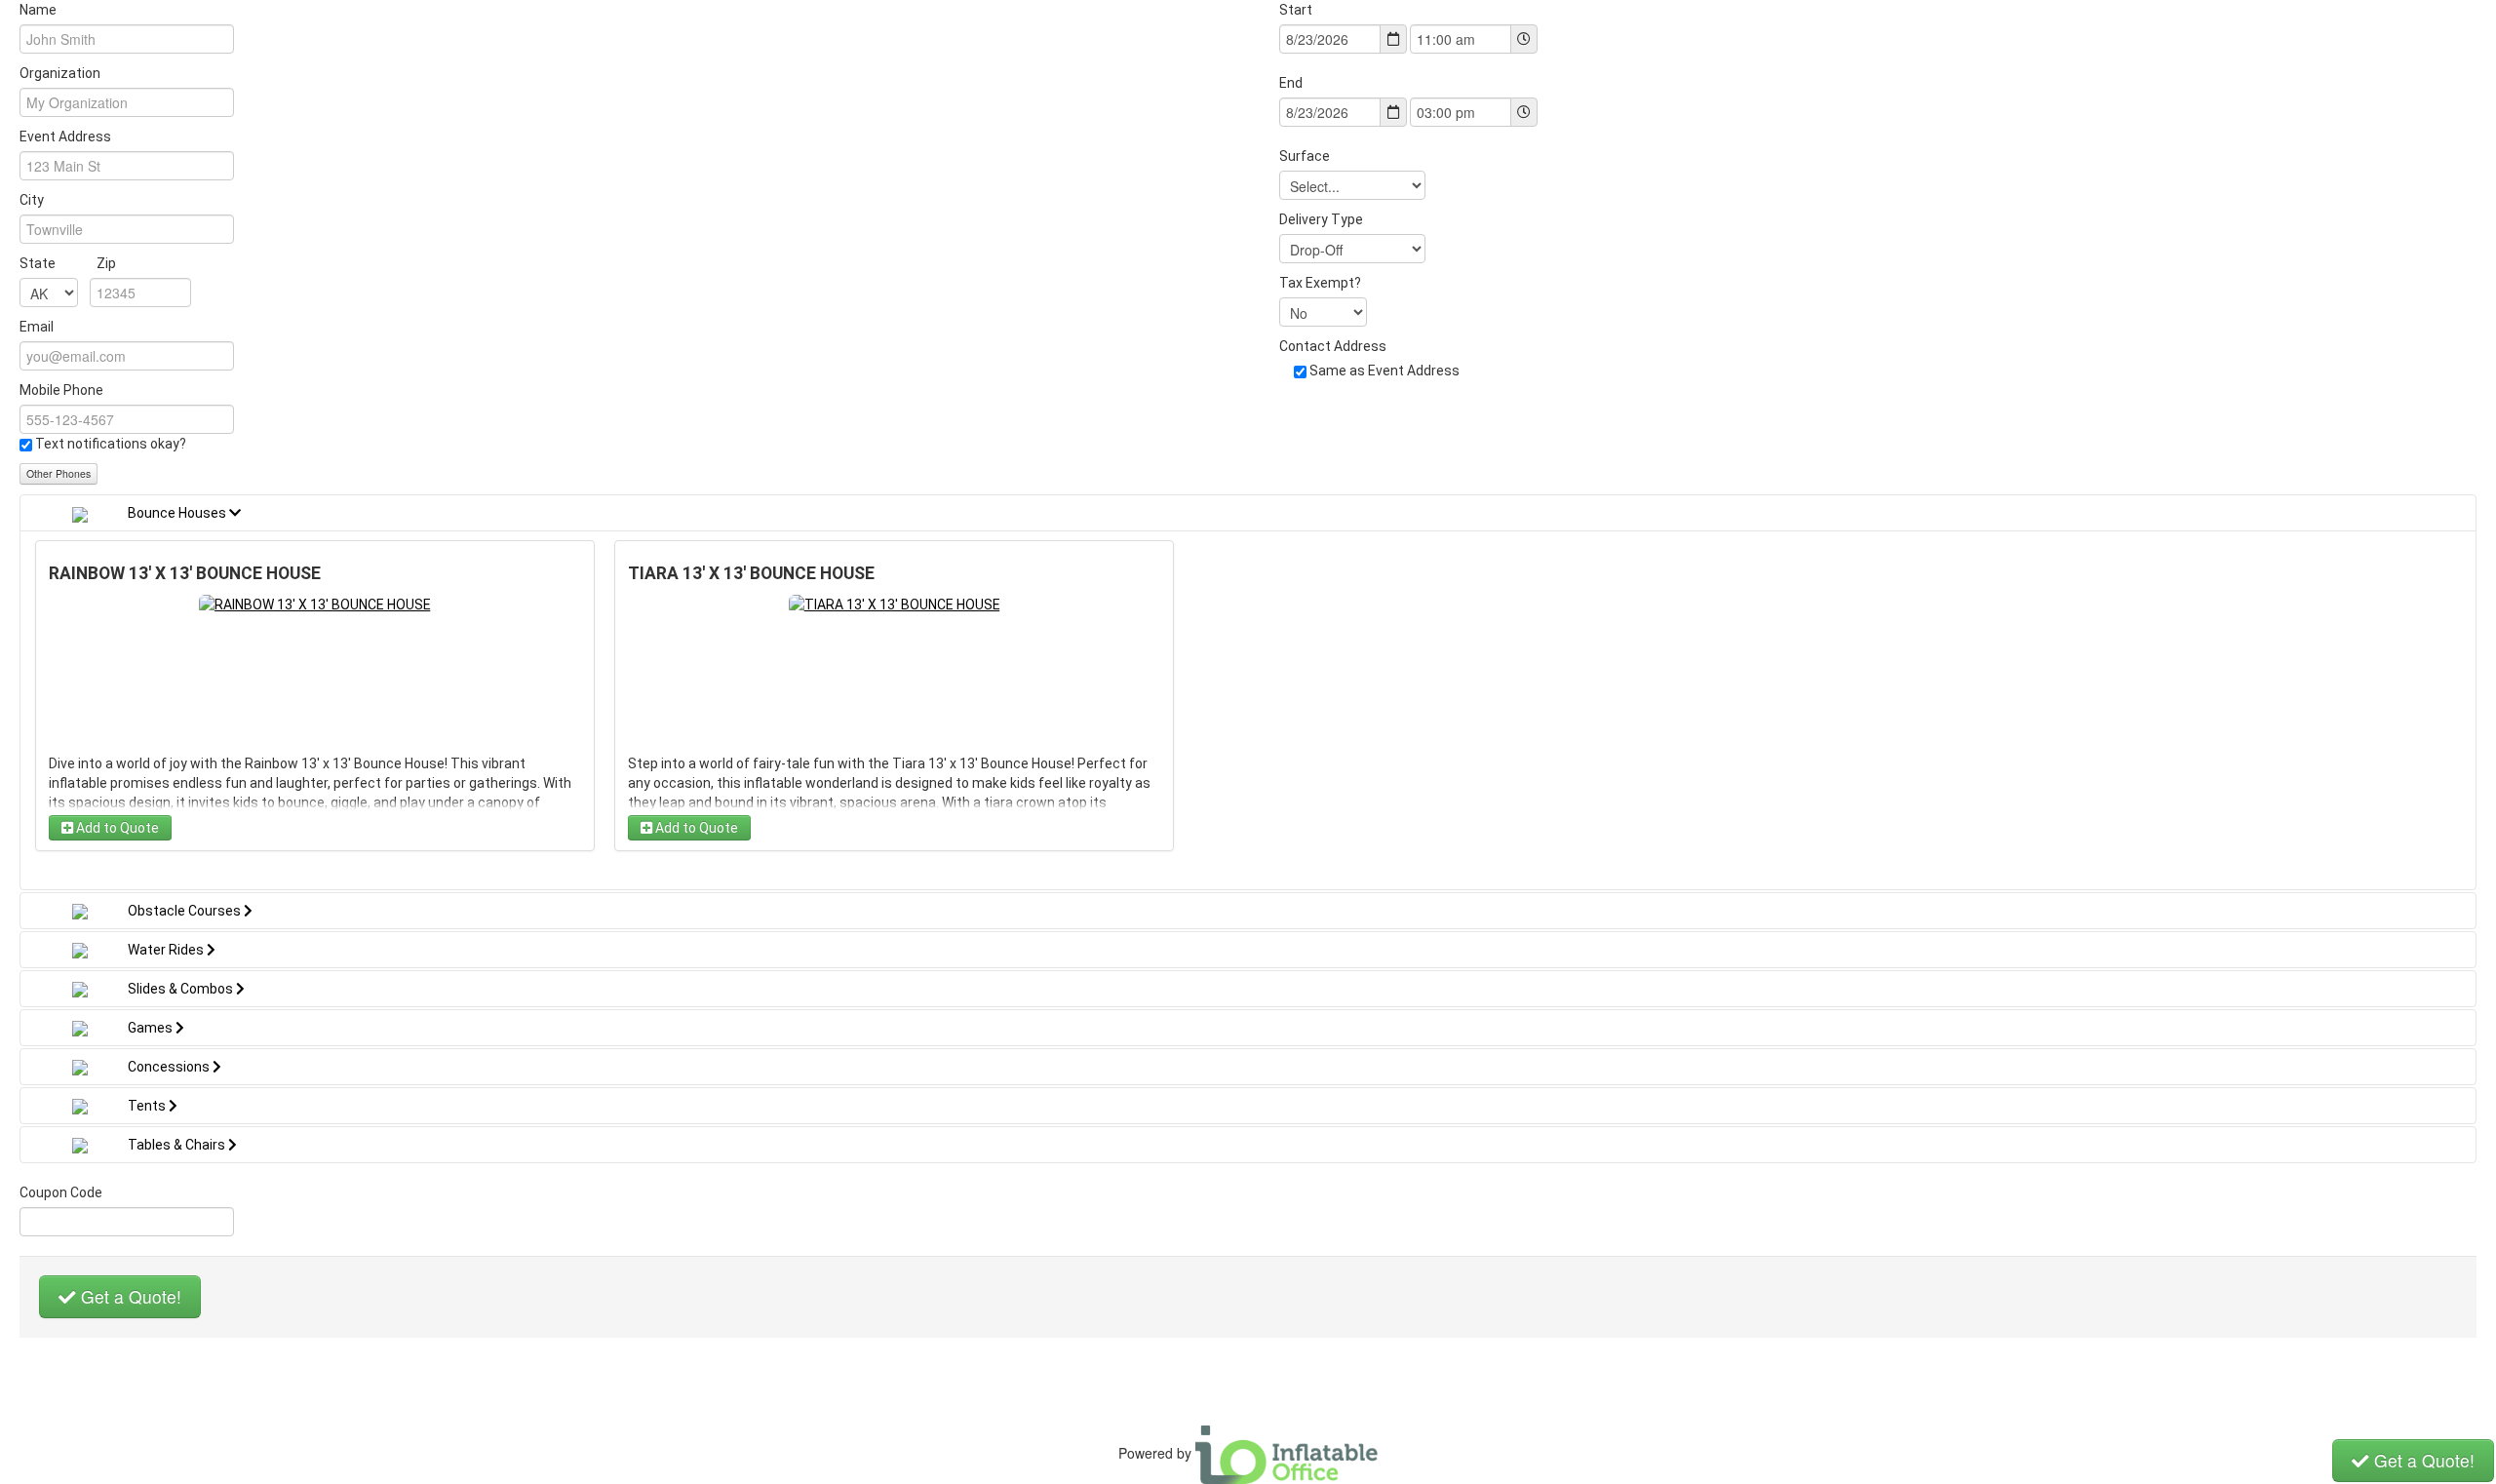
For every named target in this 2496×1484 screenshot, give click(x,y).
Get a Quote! (129, 1296)
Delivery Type (1321, 219)
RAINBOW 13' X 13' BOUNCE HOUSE (185, 573)
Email (37, 327)
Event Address (65, 137)
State (68, 263)
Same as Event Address (1384, 371)
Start (1296, 10)
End (1291, 83)
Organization (60, 73)
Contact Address (1333, 346)
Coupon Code (61, 1192)
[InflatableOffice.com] (1287, 1452)
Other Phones (58, 473)
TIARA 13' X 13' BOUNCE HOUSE (751, 573)
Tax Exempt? (1320, 283)
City (32, 200)
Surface (1305, 156)
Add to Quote (116, 828)
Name (38, 10)
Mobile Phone (61, 390)
